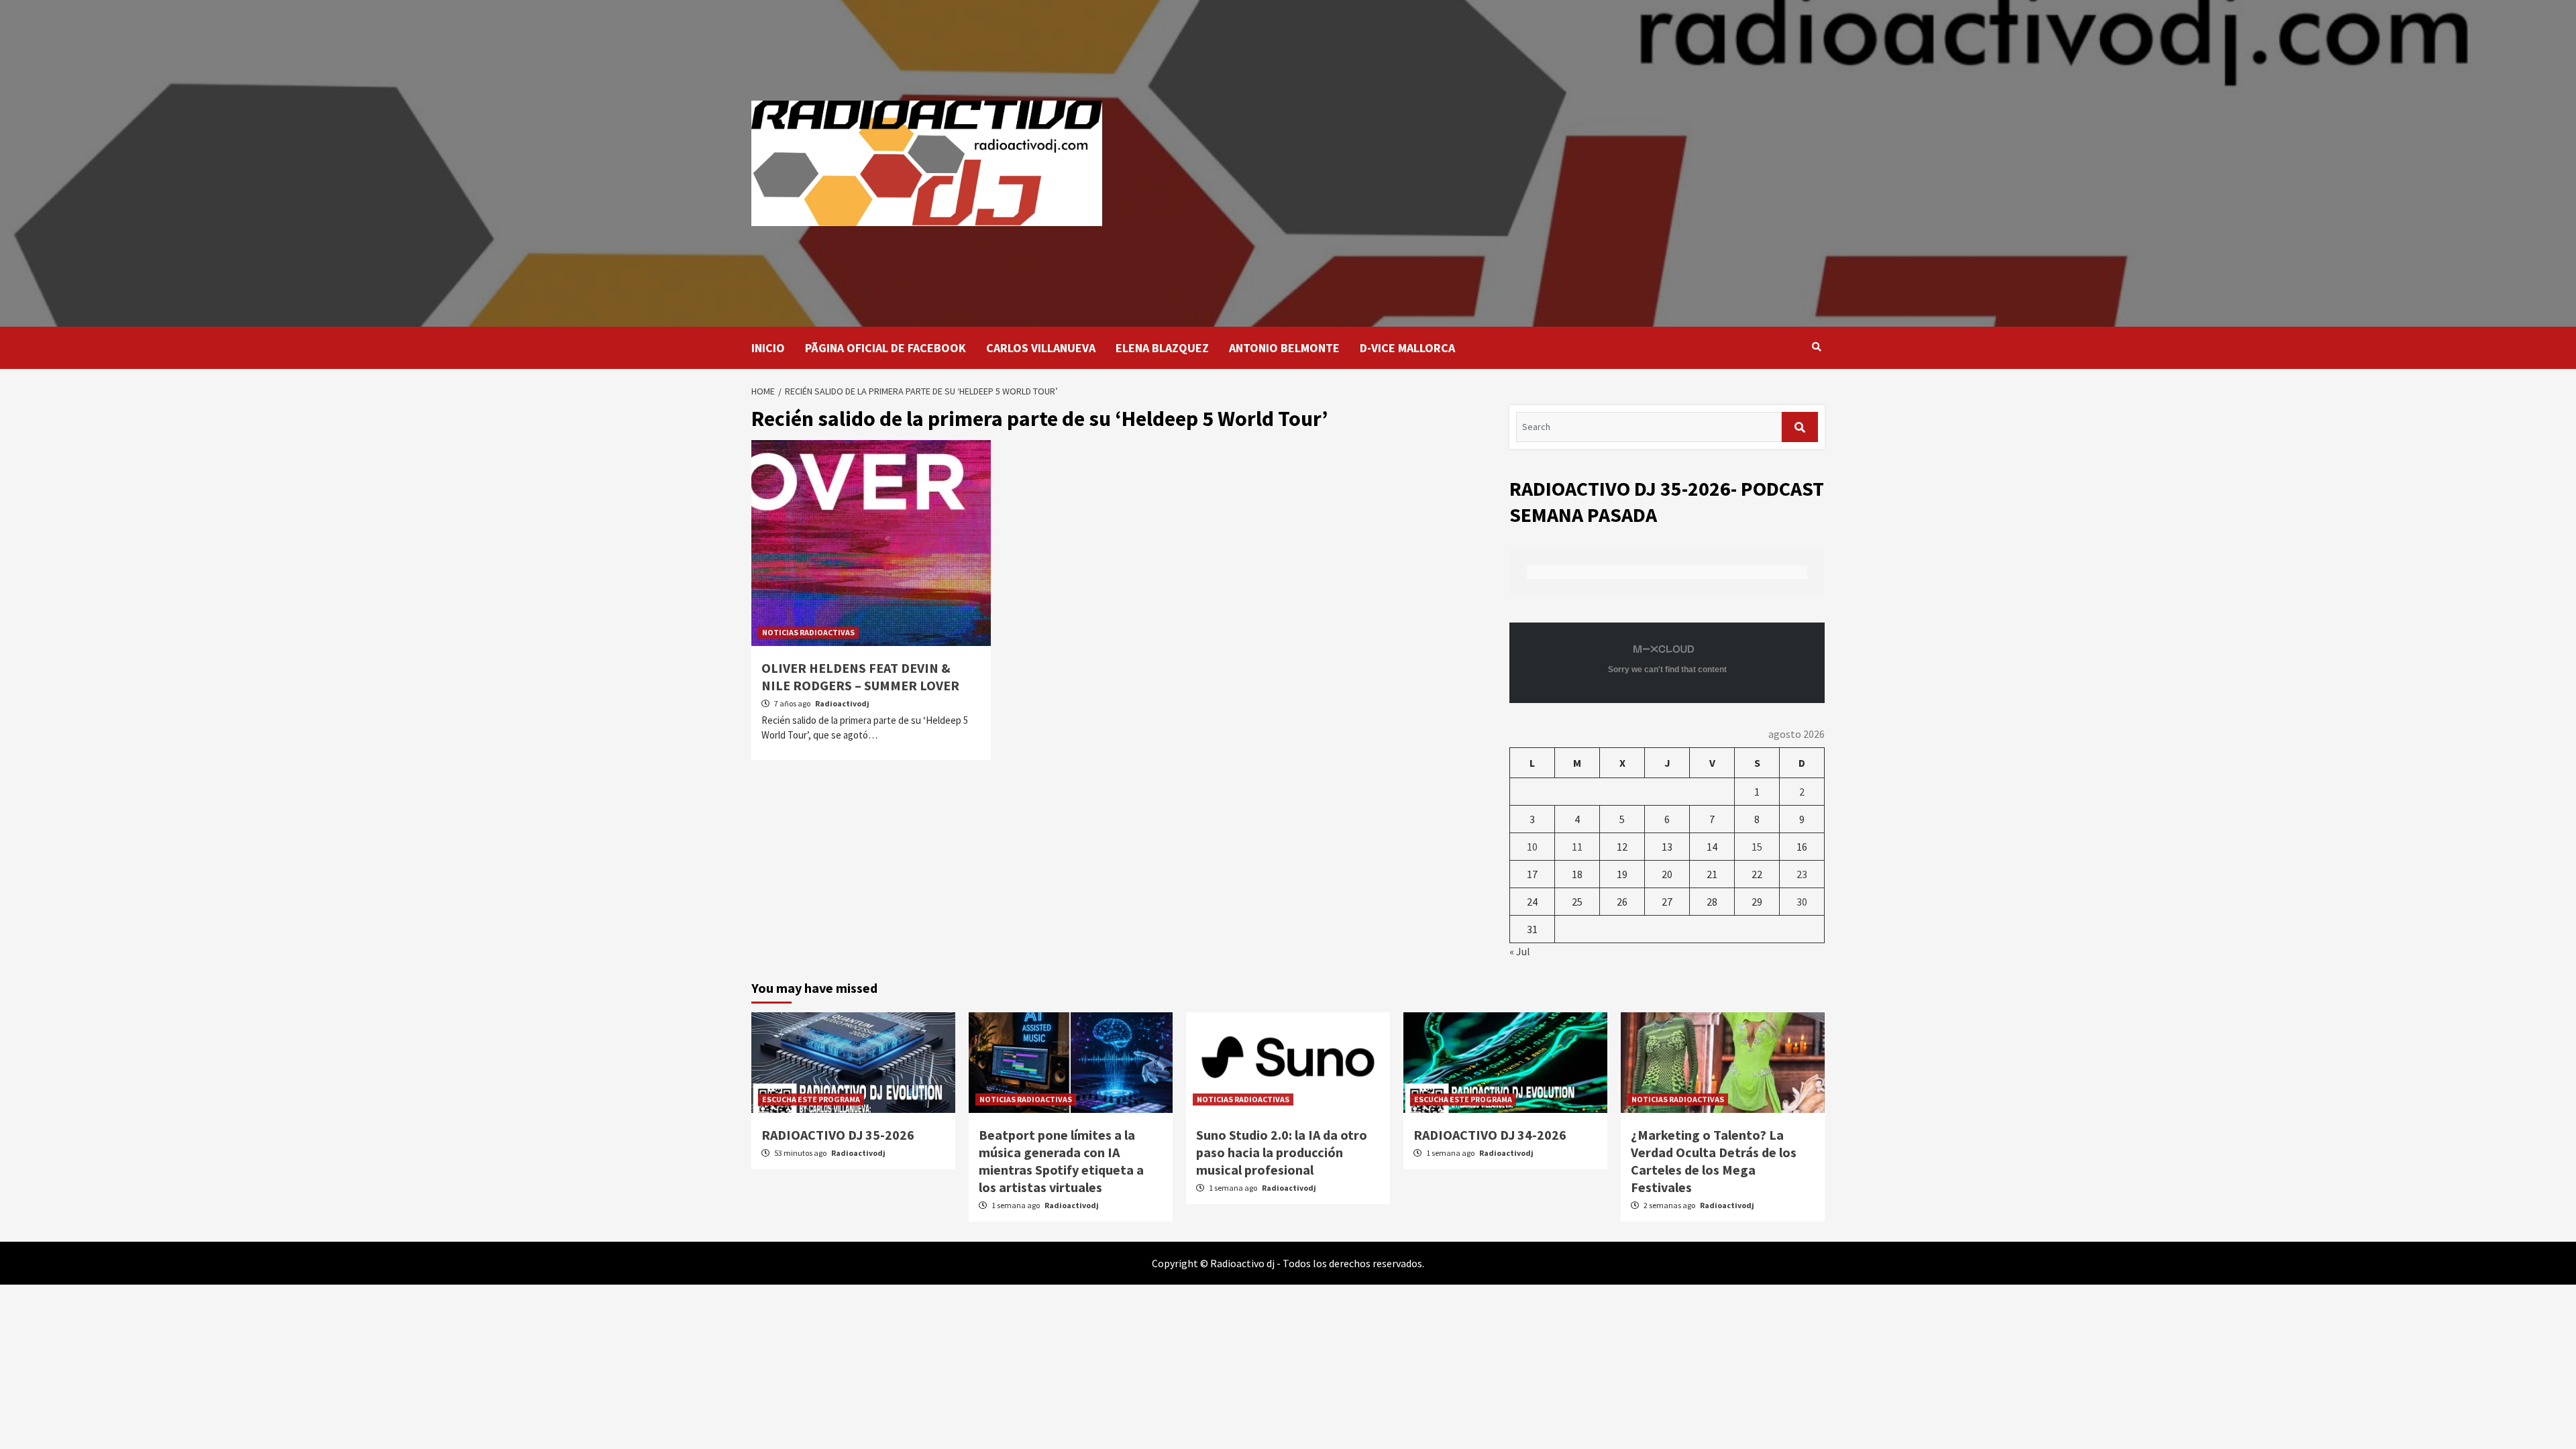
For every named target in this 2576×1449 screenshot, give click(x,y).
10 (1532, 847)
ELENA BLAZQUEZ (1162, 348)
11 (1577, 847)
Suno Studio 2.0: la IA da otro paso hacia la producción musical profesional (1282, 1152)
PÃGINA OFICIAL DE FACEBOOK (885, 348)
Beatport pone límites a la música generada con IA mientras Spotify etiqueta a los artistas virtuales (1061, 1161)
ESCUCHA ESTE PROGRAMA (811, 1099)
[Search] (1816, 347)
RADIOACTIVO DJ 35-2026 (838, 1135)
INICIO (768, 348)
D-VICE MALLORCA (1407, 348)
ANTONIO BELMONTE (1284, 348)
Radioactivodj (842, 703)
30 (1802, 902)
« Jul (1520, 951)
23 (1802, 874)
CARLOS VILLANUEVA (1041, 348)
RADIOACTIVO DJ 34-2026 (1490, 1135)
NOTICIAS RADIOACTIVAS (808, 632)
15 (1757, 847)
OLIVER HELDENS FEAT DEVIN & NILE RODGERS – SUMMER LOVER (860, 677)
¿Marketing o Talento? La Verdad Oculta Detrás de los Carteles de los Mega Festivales (1714, 1161)
